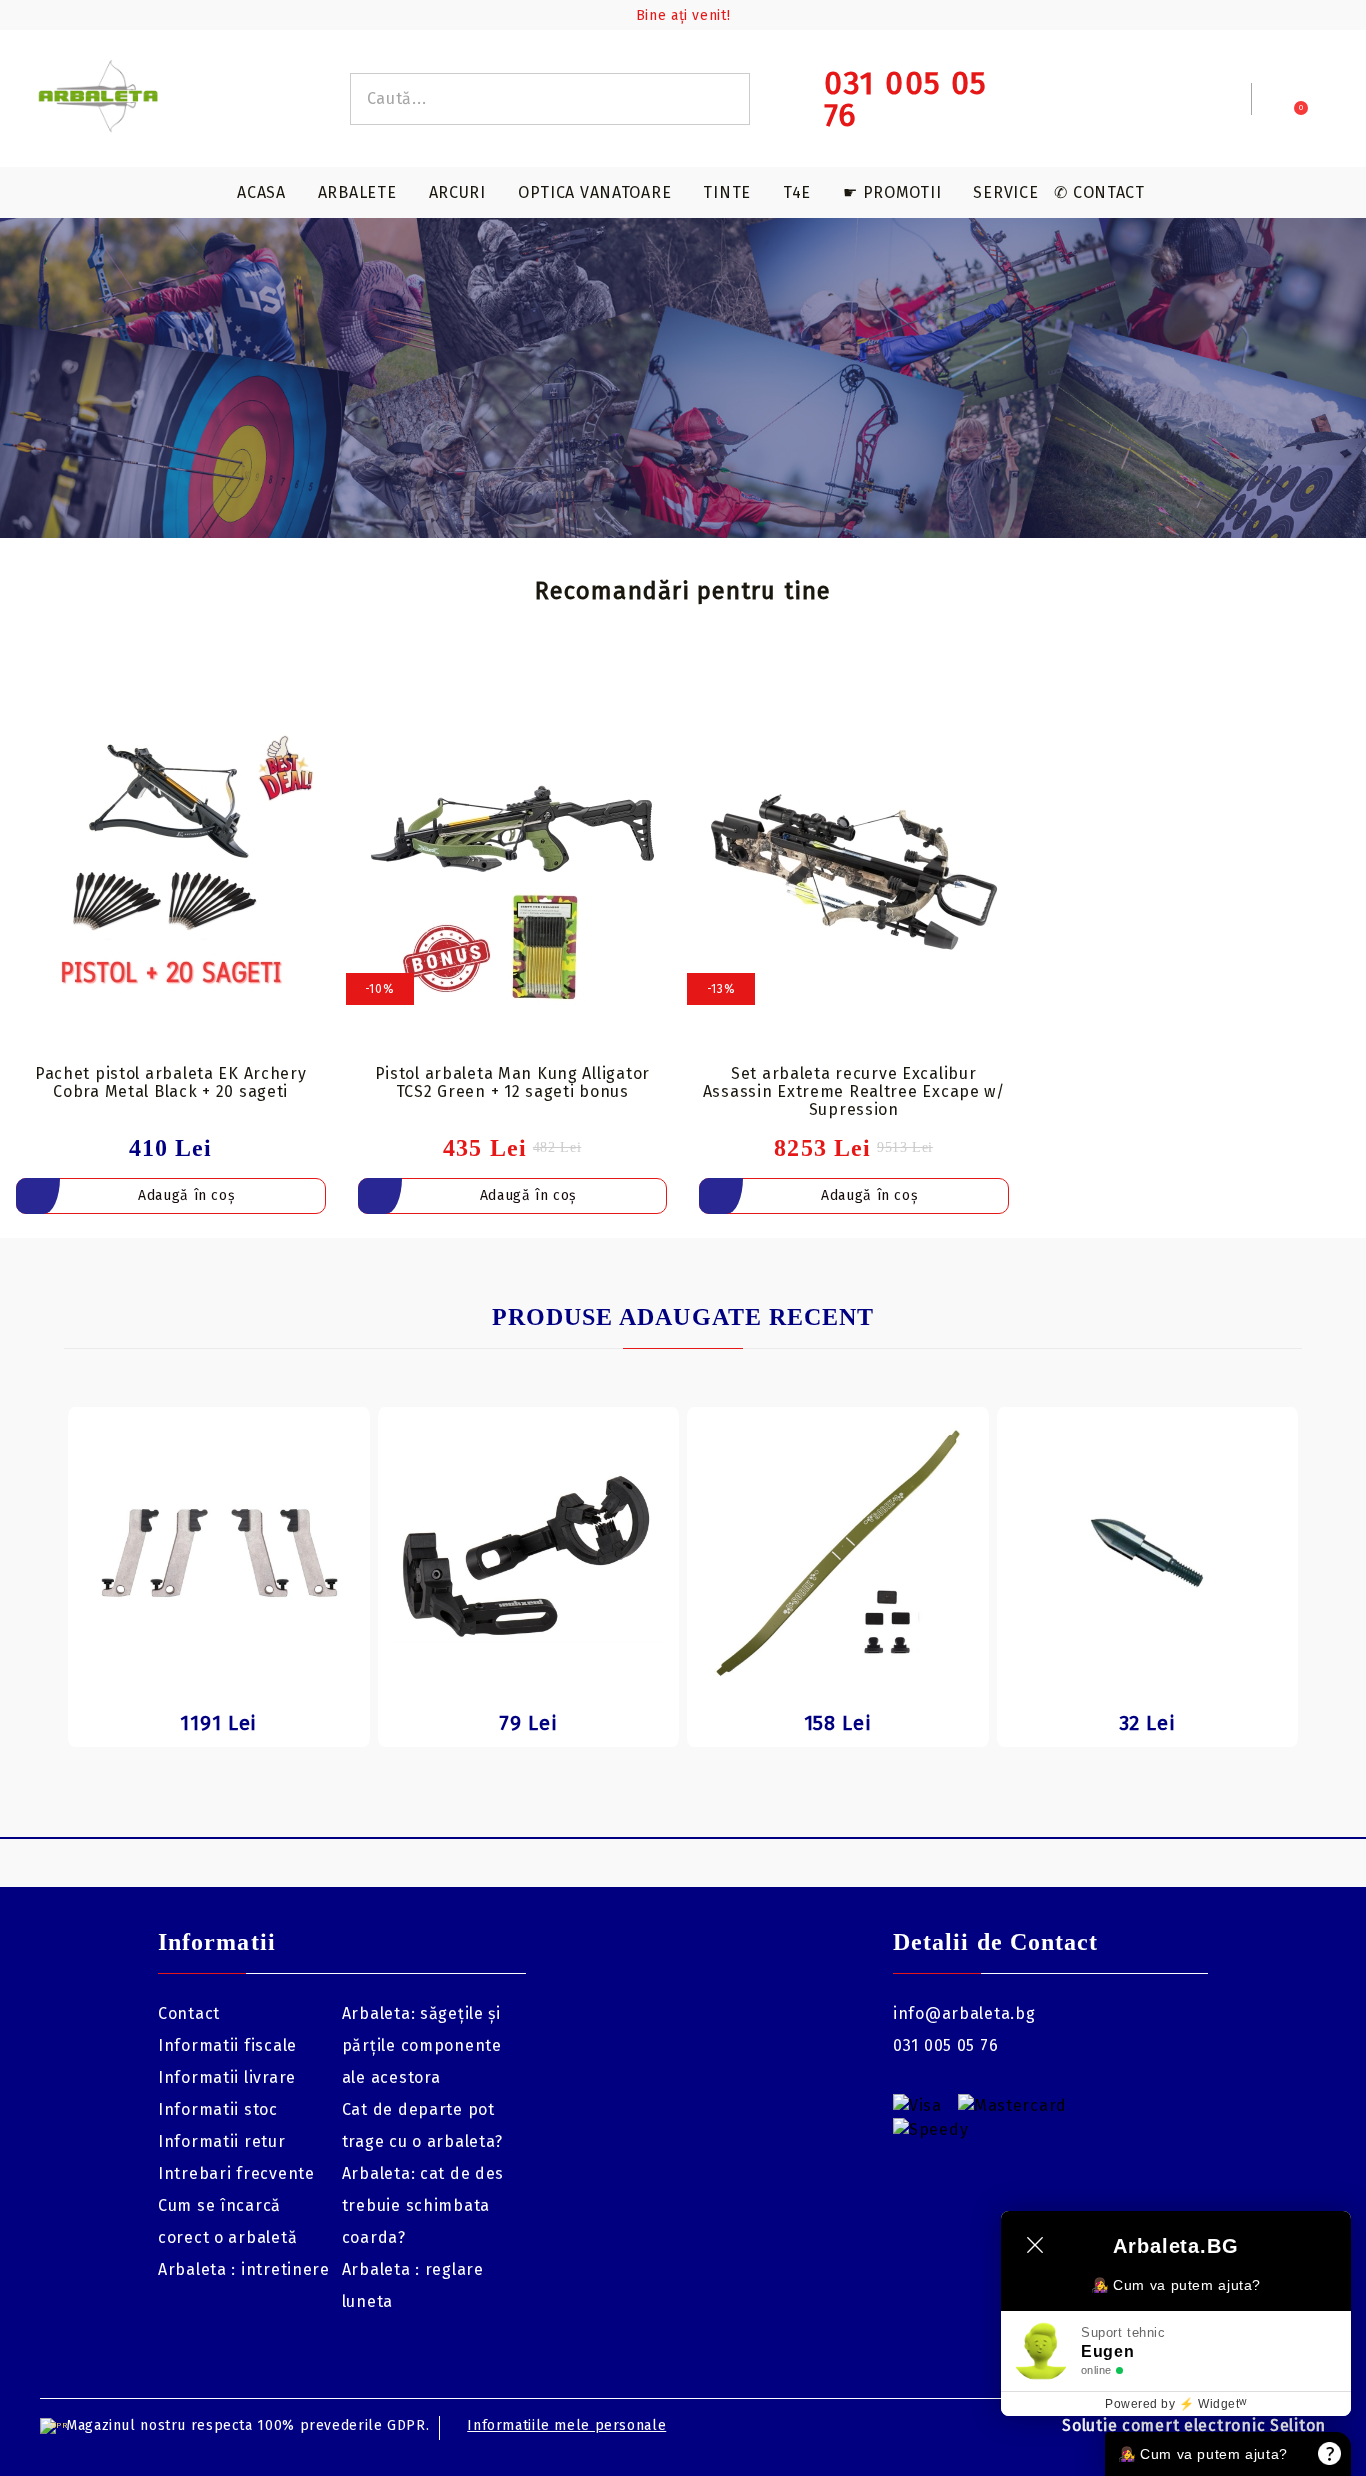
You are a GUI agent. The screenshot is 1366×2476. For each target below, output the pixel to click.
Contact (189, 2013)
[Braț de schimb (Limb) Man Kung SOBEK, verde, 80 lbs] (838, 1553)
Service (1005, 192)
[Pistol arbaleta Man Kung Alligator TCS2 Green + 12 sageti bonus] (513, 871)
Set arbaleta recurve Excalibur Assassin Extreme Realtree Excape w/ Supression (854, 1091)
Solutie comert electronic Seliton (1194, 2425)
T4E (797, 192)
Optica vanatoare (595, 192)
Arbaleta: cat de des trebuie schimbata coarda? (423, 2205)
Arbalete (357, 192)
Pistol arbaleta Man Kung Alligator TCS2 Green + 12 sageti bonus (512, 1082)
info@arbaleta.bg (964, 2013)
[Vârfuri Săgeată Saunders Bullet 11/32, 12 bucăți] (1148, 1553)
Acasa (261, 192)
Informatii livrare (227, 2077)
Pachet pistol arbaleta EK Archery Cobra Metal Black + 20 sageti (171, 1082)
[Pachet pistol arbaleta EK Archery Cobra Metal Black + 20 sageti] (171, 871)
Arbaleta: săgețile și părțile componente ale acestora (422, 2045)
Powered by (1176, 2404)
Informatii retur (222, 2141)
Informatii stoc (218, 2109)
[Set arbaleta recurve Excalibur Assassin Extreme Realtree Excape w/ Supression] (854, 871)
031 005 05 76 (945, 2045)
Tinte (727, 192)
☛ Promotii (892, 192)
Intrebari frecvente (236, 2173)
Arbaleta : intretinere (244, 2269)
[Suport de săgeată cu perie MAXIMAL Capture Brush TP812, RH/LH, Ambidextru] (529, 1553)
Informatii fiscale (227, 2045)
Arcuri (457, 192)
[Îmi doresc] (322, 703)
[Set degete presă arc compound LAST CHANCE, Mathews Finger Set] (219, 1553)
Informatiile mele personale (566, 2425)
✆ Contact (1099, 192)
